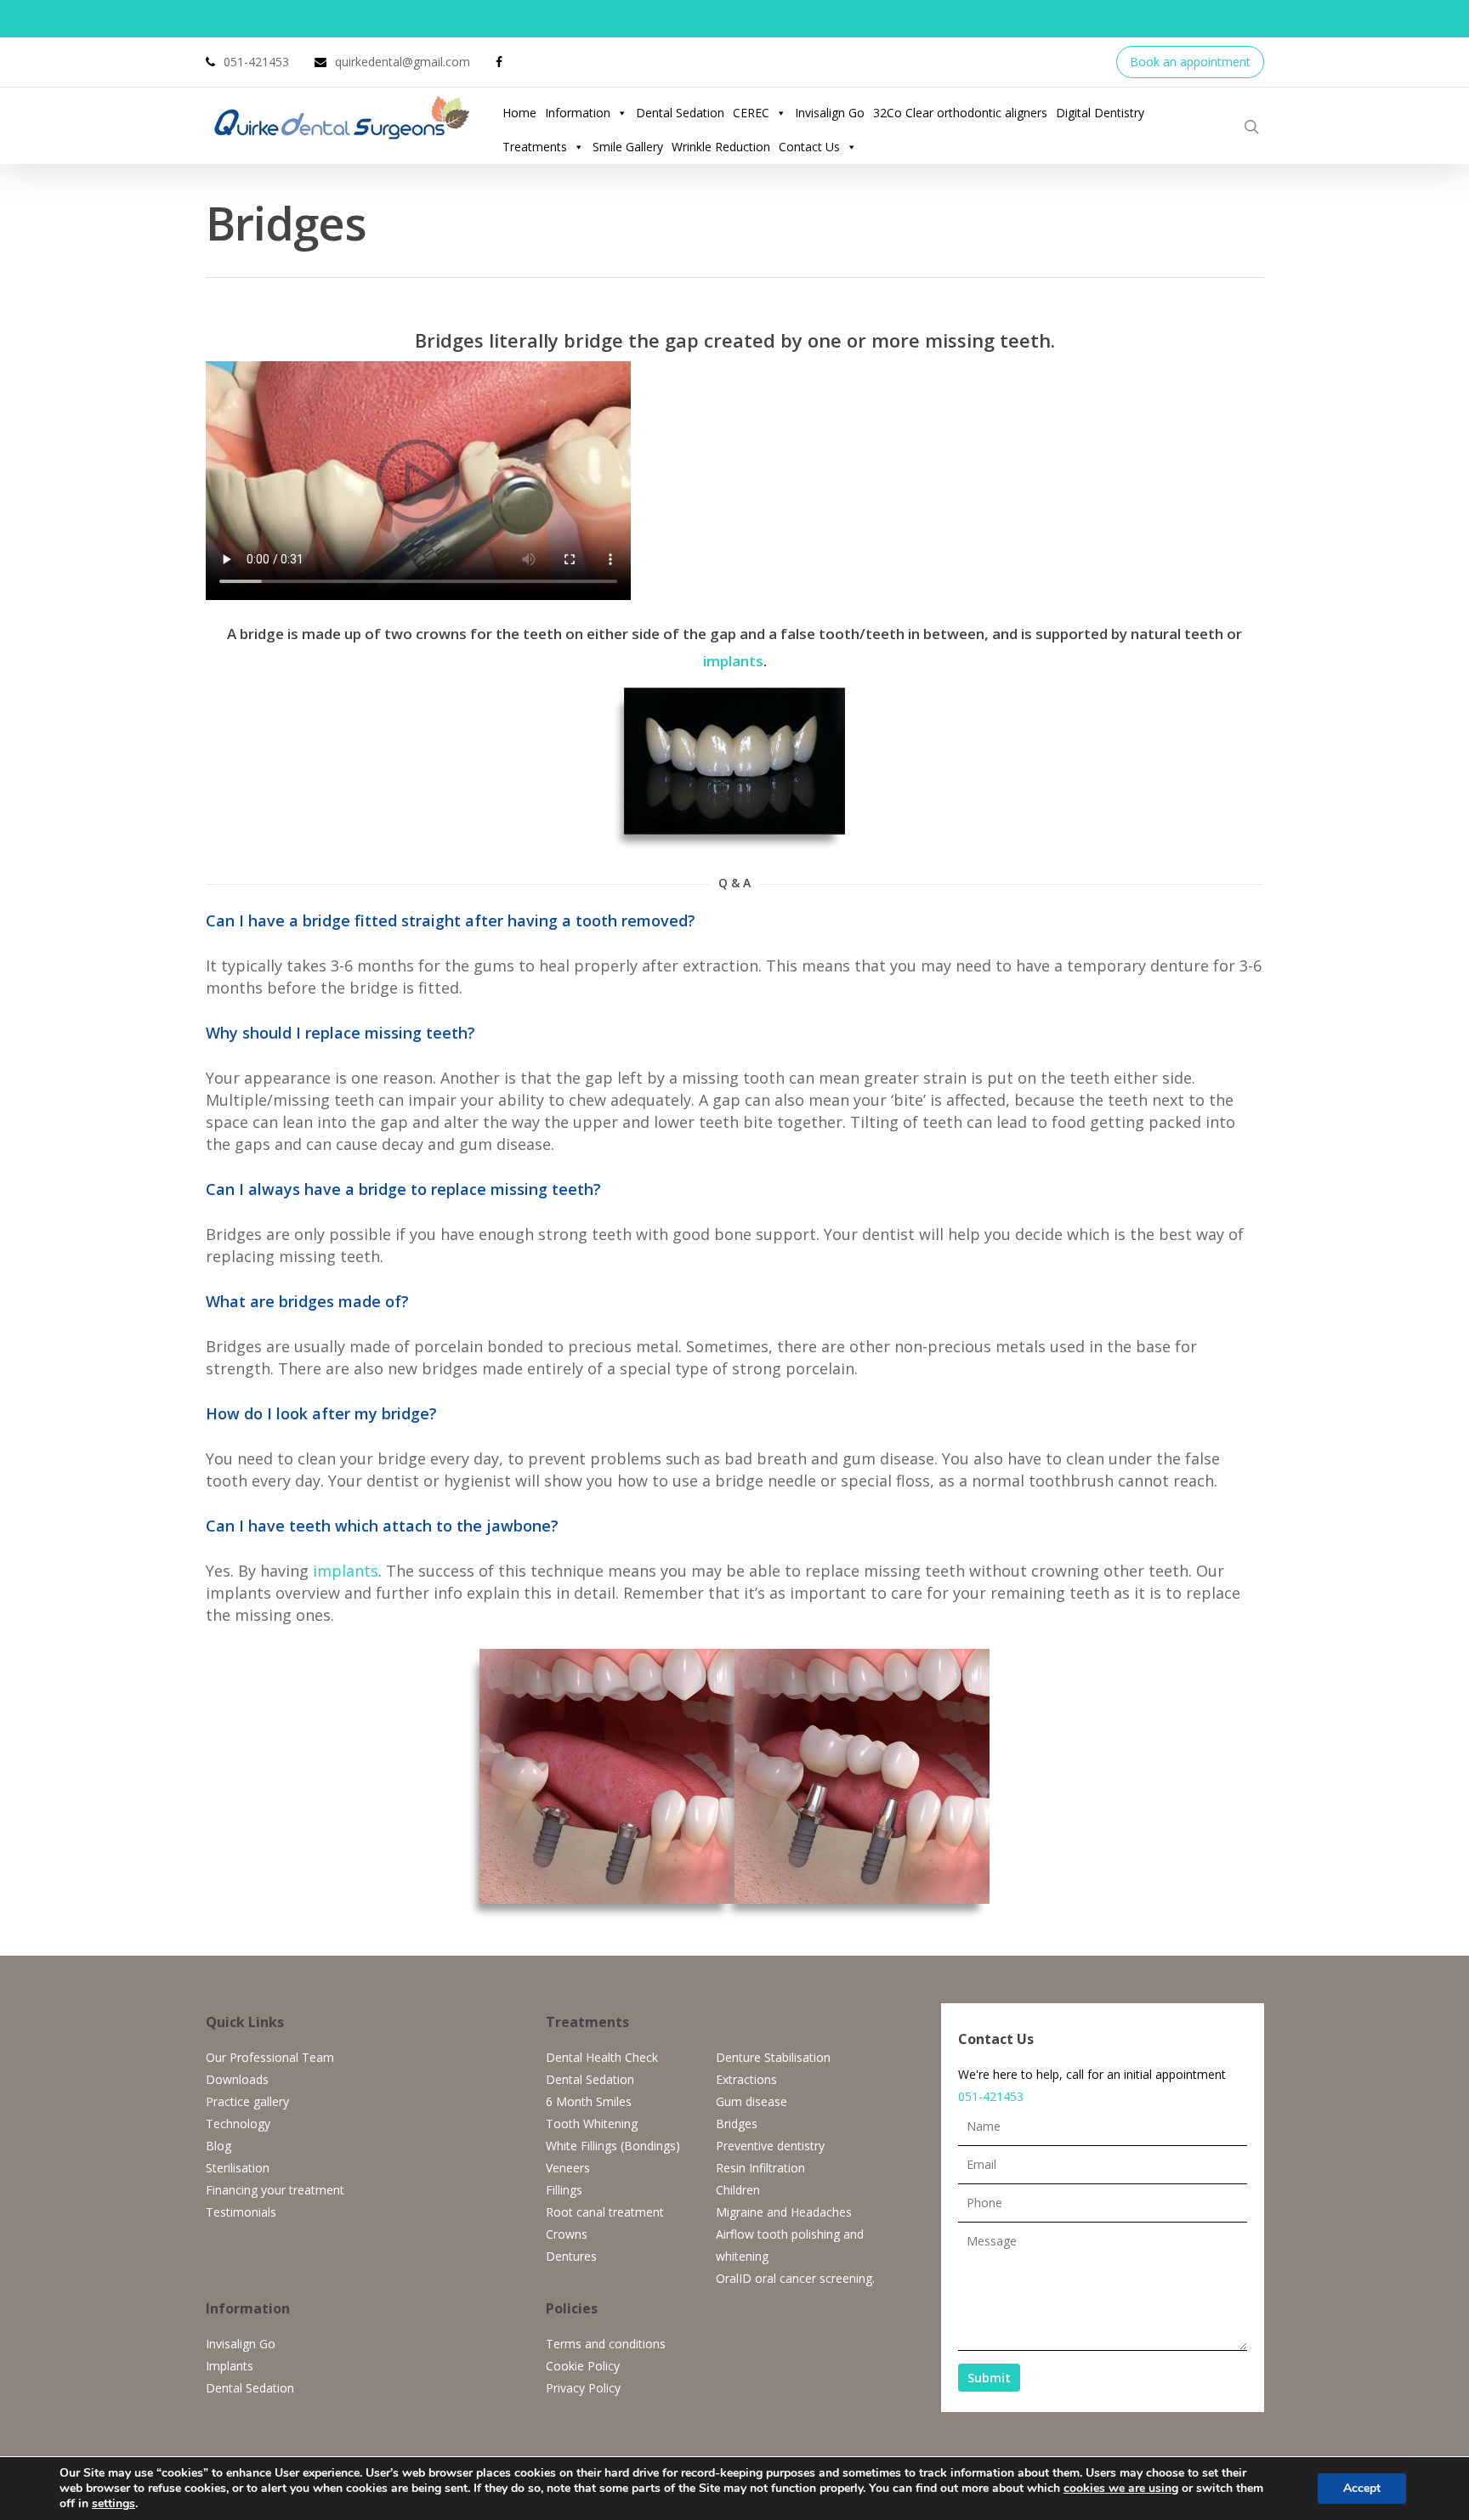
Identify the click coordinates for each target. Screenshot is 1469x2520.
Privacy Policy (583, 2388)
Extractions (746, 2079)
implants (733, 661)
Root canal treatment (605, 2212)
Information (578, 113)
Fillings (564, 2190)
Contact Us (809, 147)
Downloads (237, 2079)
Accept (1362, 2488)
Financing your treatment (275, 2190)
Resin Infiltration (760, 2168)
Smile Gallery (628, 147)
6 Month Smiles (589, 2101)
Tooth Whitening (592, 2124)
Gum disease (752, 2101)
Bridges (737, 2124)
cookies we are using (1121, 2488)
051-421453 (991, 2096)
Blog (218, 2146)
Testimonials (241, 2212)
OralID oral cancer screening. (795, 2278)
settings (113, 2504)
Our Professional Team (270, 2057)
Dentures (571, 2256)
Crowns (567, 2234)
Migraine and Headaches (784, 2212)
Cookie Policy (583, 2366)
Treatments (535, 147)
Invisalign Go (830, 113)
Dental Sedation (680, 113)
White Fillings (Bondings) (613, 2146)
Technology (238, 2124)
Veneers (568, 2168)
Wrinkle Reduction (721, 147)
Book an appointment (1190, 62)
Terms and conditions (606, 2344)
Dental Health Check (602, 2057)
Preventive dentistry (770, 2146)
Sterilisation (238, 2168)
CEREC (751, 113)
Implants (230, 2366)
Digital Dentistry (1100, 113)
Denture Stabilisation (773, 2057)
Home (519, 113)
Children (738, 2190)
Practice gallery (247, 2101)
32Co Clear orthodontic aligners (960, 113)
